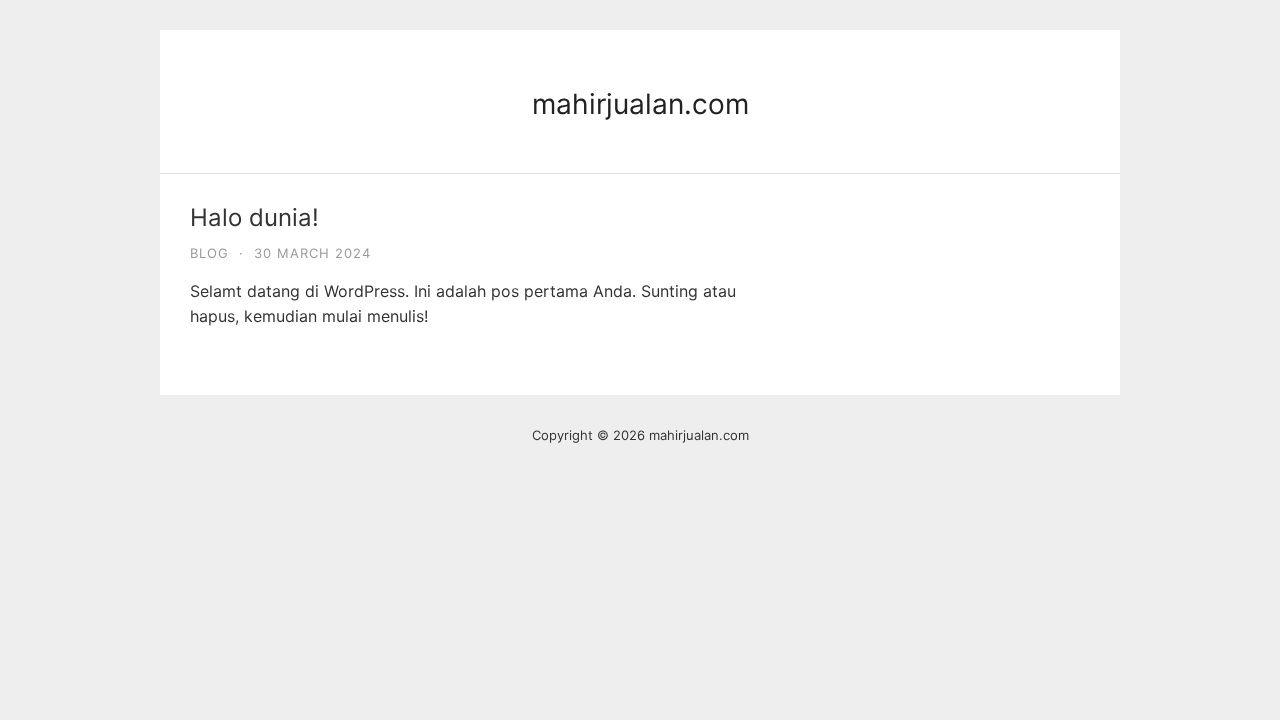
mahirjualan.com (640, 104)
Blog (209, 253)
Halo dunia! (254, 217)
